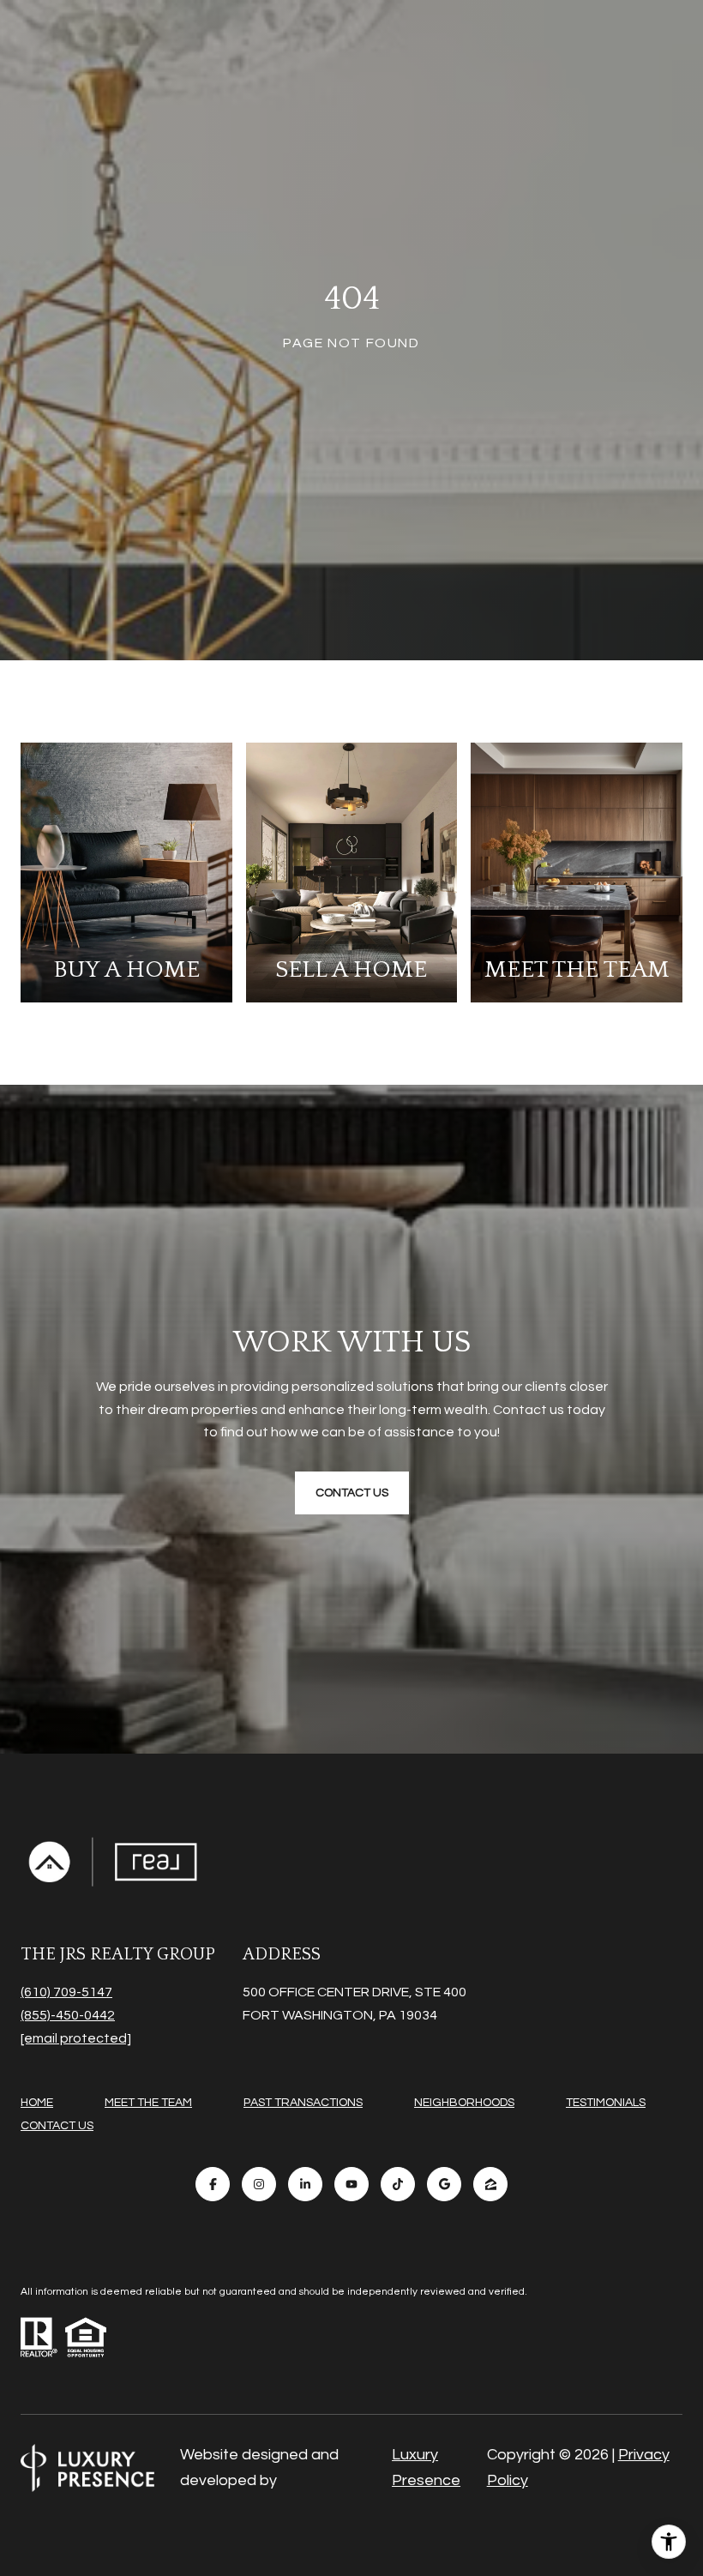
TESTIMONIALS (606, 2103)
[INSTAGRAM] (259, 2184)
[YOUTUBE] (351, 2184)
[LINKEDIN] (305, 2184)
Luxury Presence (426, 2468)
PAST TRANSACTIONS (303, 2103)
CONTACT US (57, 2126)
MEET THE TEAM (148, 2103)
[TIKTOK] (398, 2184)
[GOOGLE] (444, 2184)
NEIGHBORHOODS (464, 2103)
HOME (37, 2103)
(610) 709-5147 (66, 1992)
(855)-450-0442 (68, 2015)
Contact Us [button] (352, 1493)
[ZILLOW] (490, 2184)
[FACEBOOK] (213, 2184)
